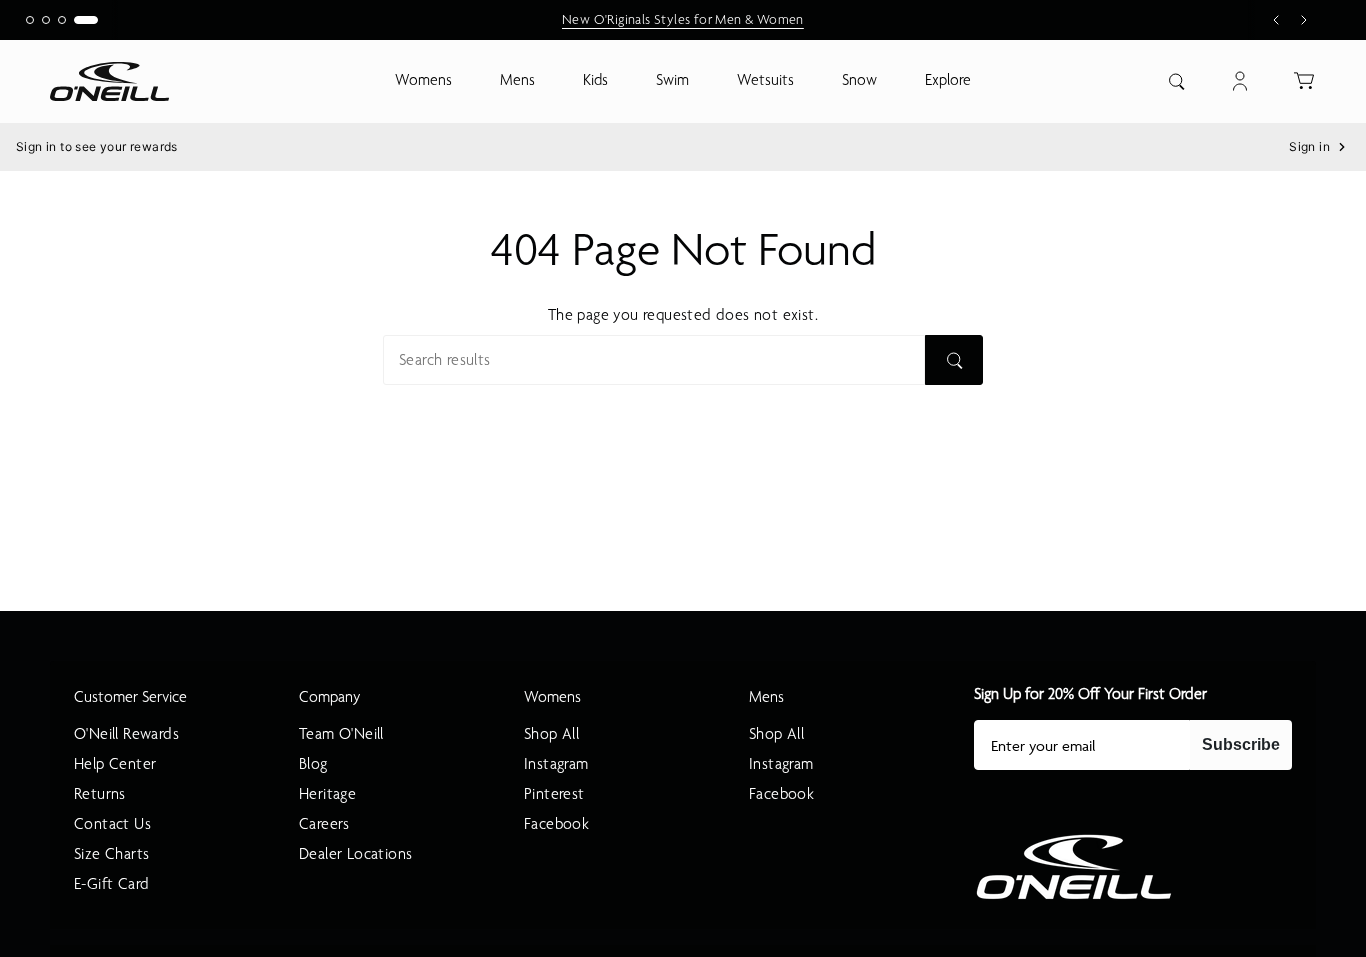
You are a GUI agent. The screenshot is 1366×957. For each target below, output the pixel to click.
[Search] (954, 360)
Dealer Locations (355, 854)
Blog (313, 764)
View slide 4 (86, 20)
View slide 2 (46, 20)
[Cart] (1304, 81)
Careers (324, 824)
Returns (100, 794)
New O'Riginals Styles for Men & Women (683, 19)
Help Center (115, 764)
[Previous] (1276, 20)
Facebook (556, 824)
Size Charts (111, 854)
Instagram (556, 764)
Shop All (551, 734)
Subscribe (1241, 744)
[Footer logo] (1074, 867)
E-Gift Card (111, 884)
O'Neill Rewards (126, 734)
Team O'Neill (341, 734)
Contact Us (112, 824)
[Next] (1304, 20)
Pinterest (554, 794)
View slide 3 (62, 20)
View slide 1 (30, 20)
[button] (423, 81)
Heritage (327, 794)
